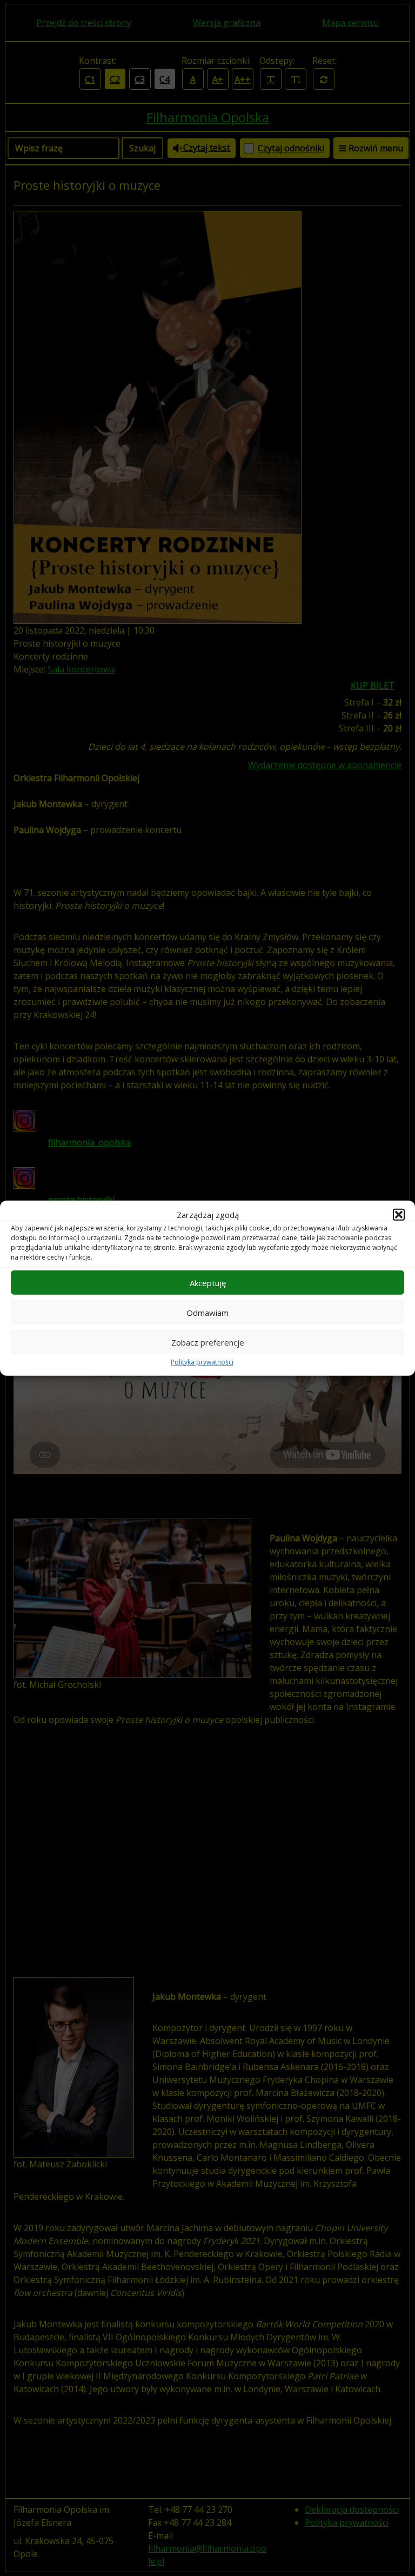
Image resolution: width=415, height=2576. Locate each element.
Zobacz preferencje (208, 1342)
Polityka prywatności (202, 1362)
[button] (399, 1215)
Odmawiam (207, 1312)
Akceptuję (208, 1282)
